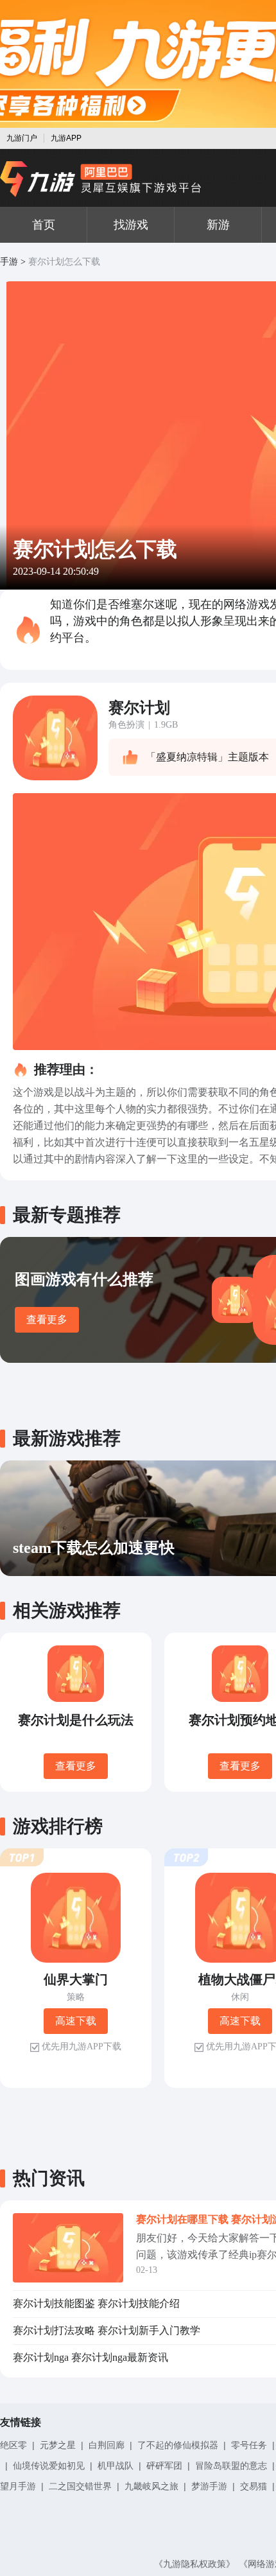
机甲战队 (116, 2466)
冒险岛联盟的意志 (231, 2466)
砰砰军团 (164, 2466)
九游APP (66, 138)
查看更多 (47, 1319)
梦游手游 (209, 2486)
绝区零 (13, 2445)
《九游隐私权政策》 (194, 2564)
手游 (9, 262)
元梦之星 (58, 2445)
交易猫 (254, 2486)
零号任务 (249, 2445)
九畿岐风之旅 (151, 2486)
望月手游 (18, 2486)
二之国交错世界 (80, 2486)
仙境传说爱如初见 (49, 2466)
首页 (44, 225)
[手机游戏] (101, 179)
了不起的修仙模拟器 (178, 2445)
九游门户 (22, 138)
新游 (218, 225)
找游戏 (131, 225)
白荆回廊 (107, 2445)
